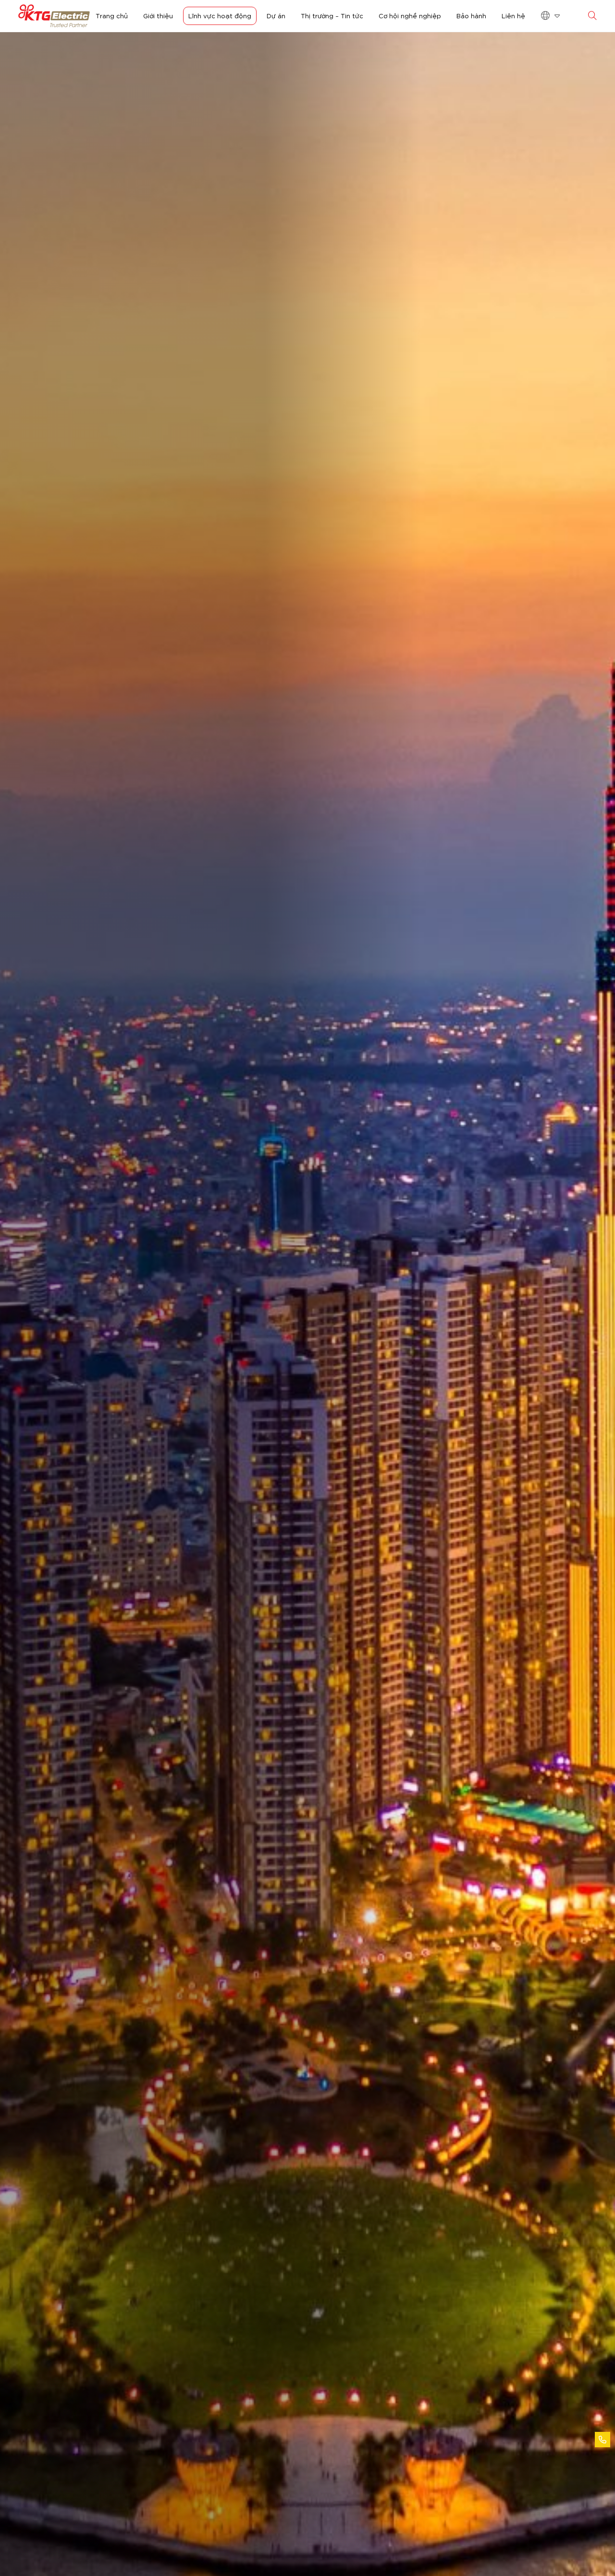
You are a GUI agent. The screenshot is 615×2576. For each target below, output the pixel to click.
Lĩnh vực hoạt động (220, 15)
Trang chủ (112, 15)
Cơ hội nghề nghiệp (410, 15)
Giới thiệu (158, 15)
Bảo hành (471, 15)
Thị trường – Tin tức (332, 15)
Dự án (276, 15)
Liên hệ (513, 15)
